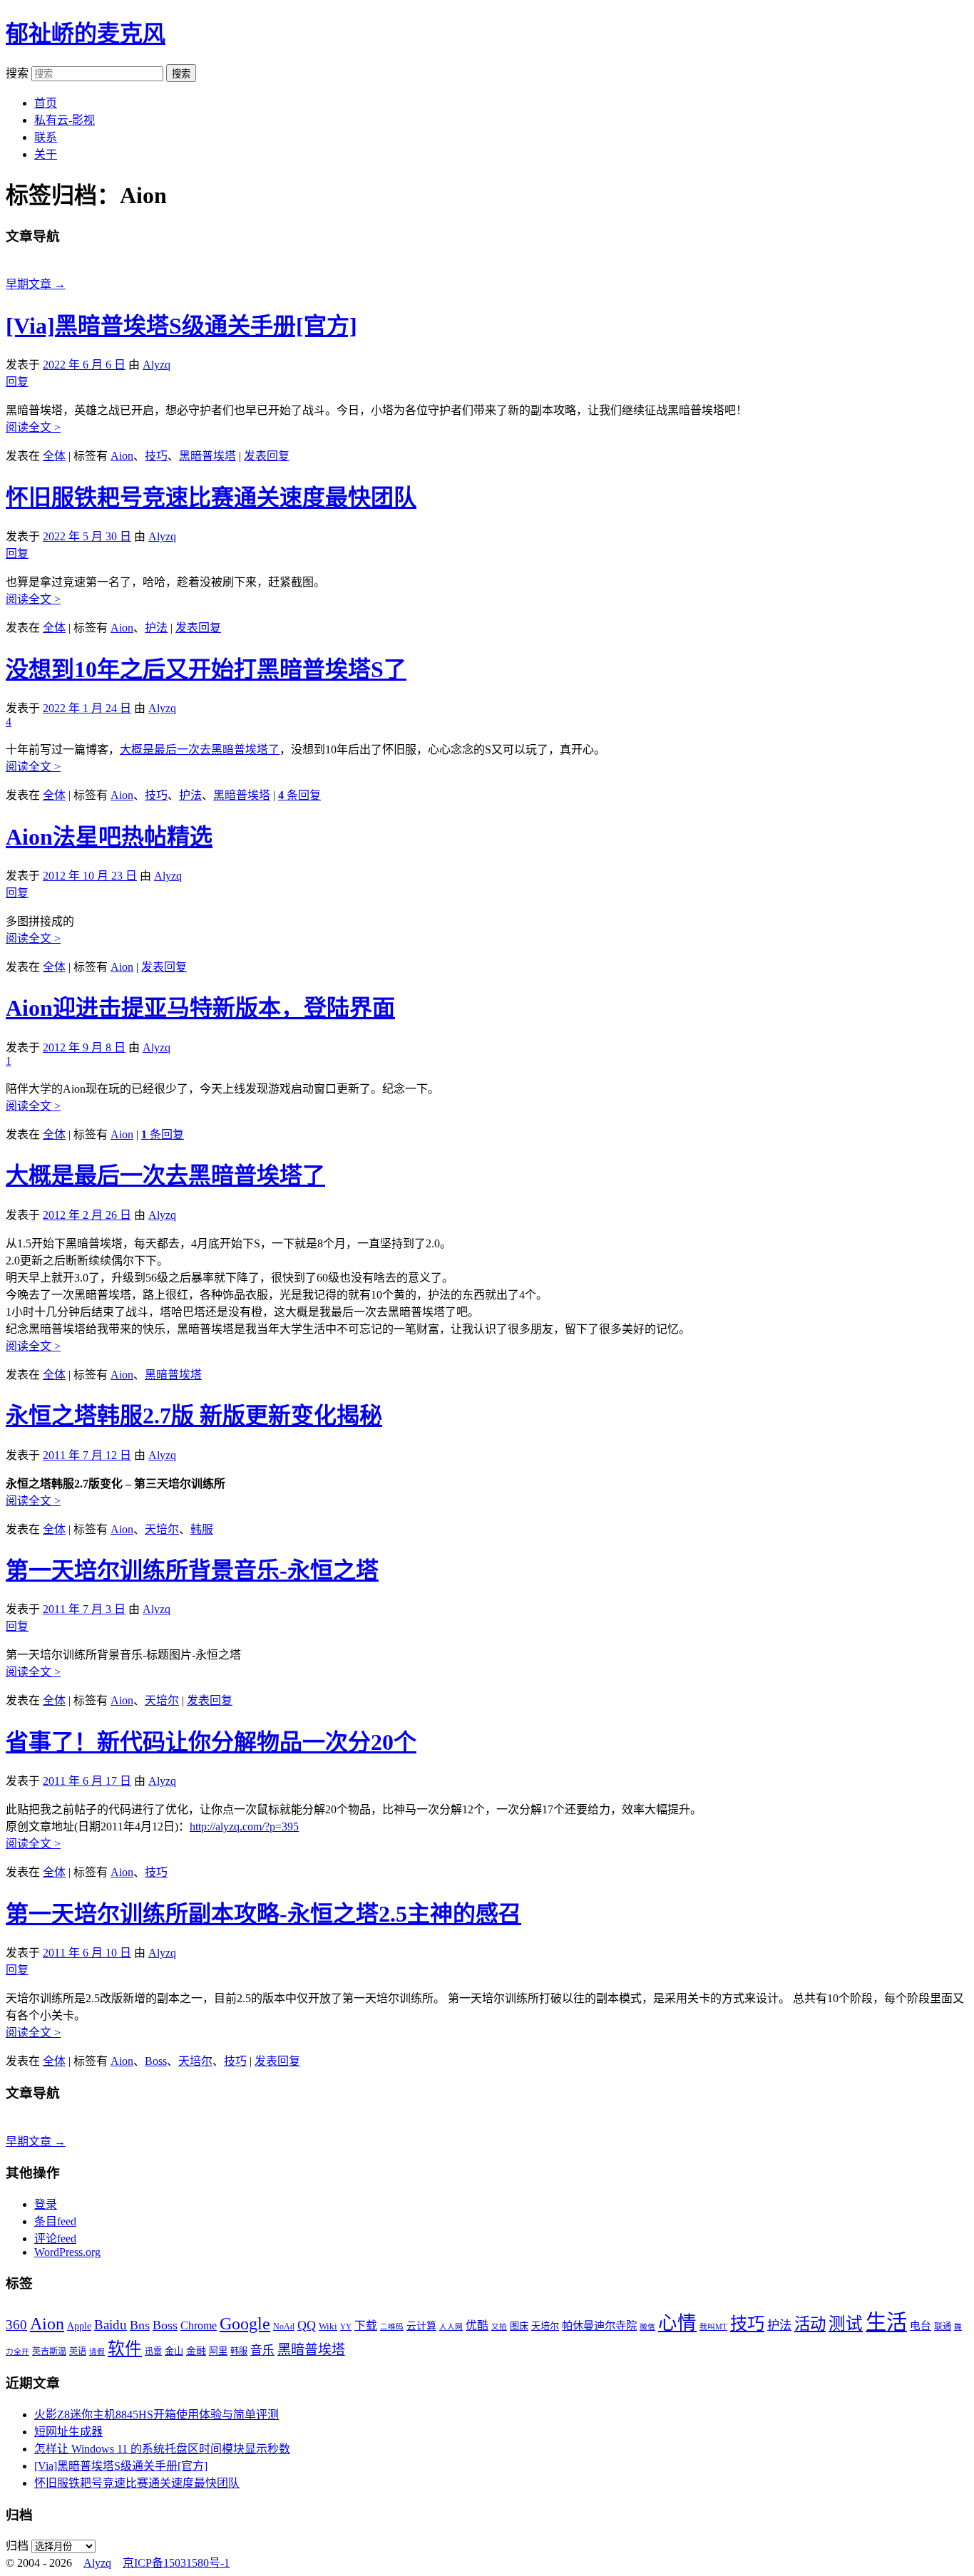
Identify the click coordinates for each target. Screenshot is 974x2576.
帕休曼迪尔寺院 (599, 2325)
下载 (366, 2325)
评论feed (55, 2238)
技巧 (156, 456)
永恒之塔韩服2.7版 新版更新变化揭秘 (194, 1416)
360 (16, 2325)
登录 (46, 2204)
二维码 (392, 2327)
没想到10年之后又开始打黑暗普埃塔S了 (206, 669)
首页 (46, 103)
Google (245, 2324)
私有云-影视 (65, 120)
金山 (174, 2351)
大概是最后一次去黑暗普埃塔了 (200, 749)
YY (346, 2327)
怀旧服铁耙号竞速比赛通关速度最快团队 (211, 498)
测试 (846, 2324)
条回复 (299, 795)
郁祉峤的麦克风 (86, 34)
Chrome (199, 2325)
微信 (647, 2327)
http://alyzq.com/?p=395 (244, 1827)
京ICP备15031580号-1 (176, 2563)
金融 (196, 2351)
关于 (46, 154)
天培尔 (162, 1529)
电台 (921, 2326)
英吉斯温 (49, 2351)
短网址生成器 (68, 2432)
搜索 (17, 73)
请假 (97, 2352)
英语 (78, 2351)
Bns (140, 2325)
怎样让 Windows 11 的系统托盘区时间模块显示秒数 (162, 2449)
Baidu (111, 2325)
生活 (886, 2322)
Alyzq (157, 365)
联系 (46, 137)
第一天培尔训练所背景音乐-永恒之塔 (192, 1570)
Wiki (328, 2326)
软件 (125, 2349)
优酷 (477, 2325)
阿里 (218, 2351)
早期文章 (36, 284)
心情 (677, 2323)
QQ (307, 2325)
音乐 (262, 2350)
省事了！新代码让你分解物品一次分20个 (211, 1742)
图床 (519, 2326)
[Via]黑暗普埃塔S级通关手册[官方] (181, 326)
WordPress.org (67, 2252)
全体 (54, 456)
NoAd (284, 2327)
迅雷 (153, 2351)
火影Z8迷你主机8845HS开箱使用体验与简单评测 (157, 2415)
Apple (79, 2326)
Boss (156, 2061)
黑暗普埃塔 (207, 456)
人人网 (451, 2327)
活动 (810, 2324)
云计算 (421, 2326)
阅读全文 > (33, 427)
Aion (122, 456)
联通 (943, 2327)
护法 (156, 628)
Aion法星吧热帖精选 (109, 837)
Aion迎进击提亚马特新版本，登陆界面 (200, 1008)
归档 (17, 2546)
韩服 (202, 1529)
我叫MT (713, 2327)
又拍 (499, 2327)
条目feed (55, 2221)
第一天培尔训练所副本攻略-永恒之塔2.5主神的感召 (263, 1914)
